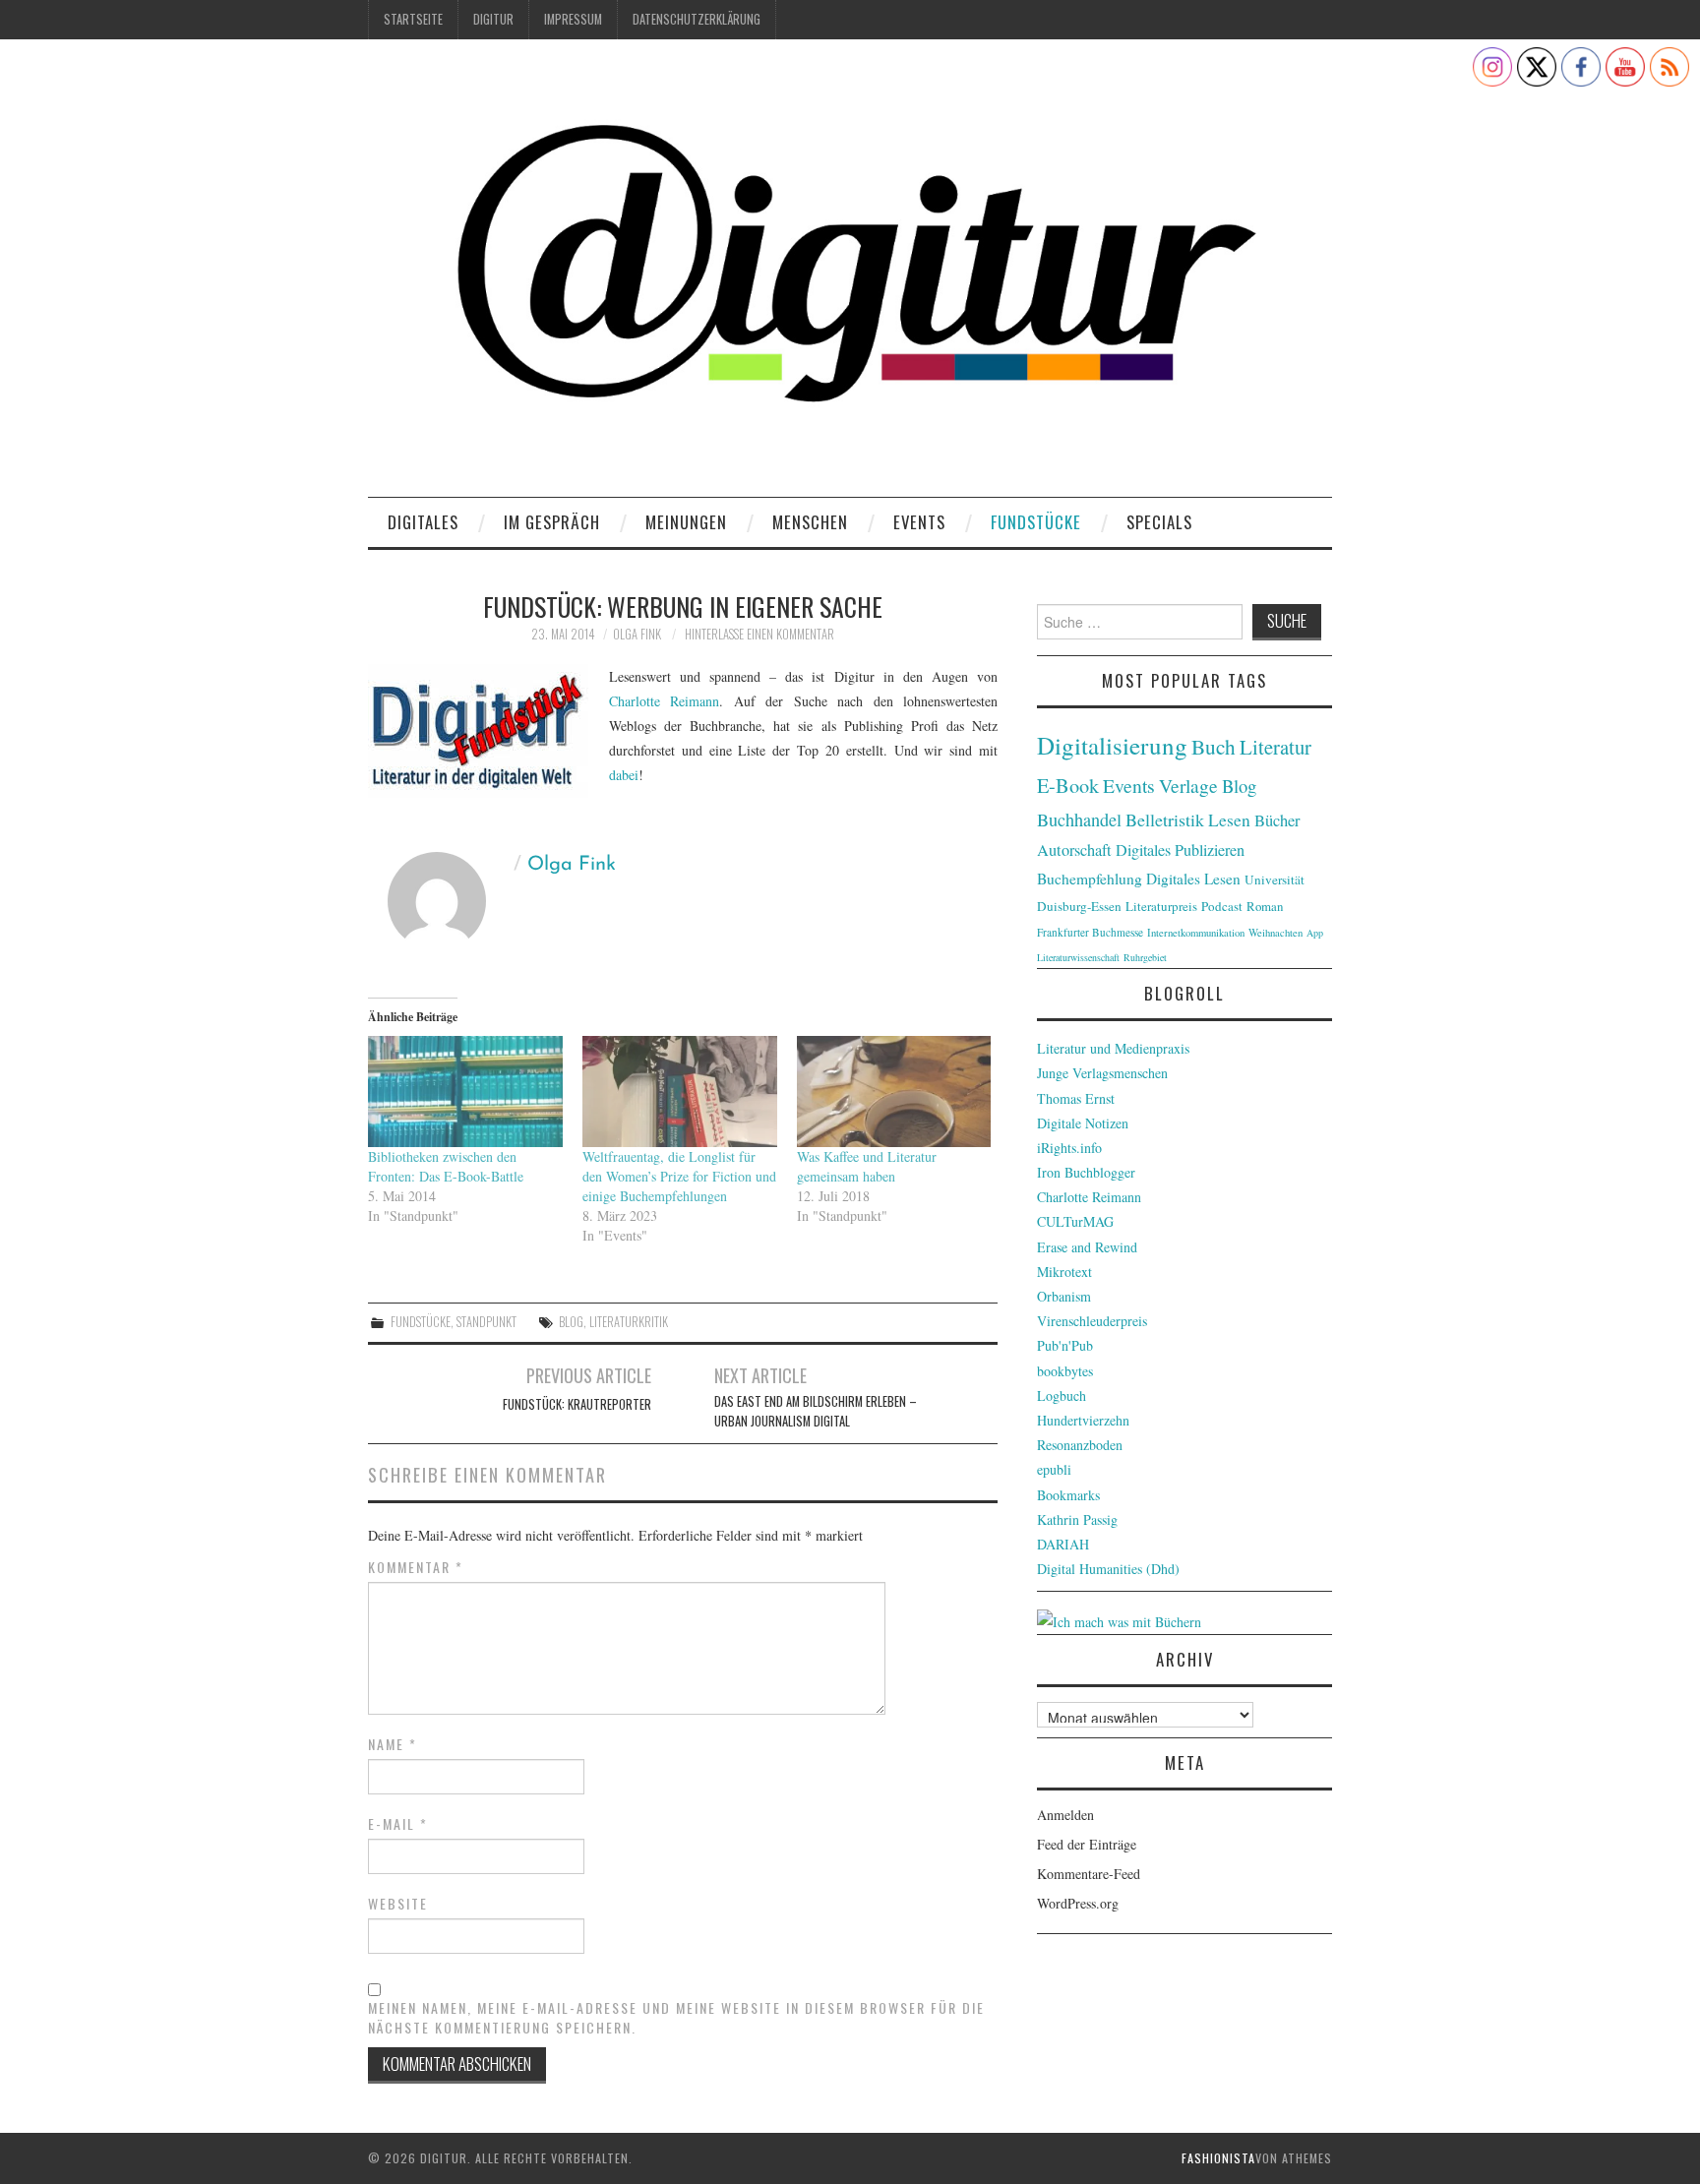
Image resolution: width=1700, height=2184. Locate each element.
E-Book (1068, 785)
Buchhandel (1079, 819)
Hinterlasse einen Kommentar (759, 634)
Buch (1214, 746)
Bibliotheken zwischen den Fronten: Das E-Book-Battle (446, 1166)
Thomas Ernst (1076, 1098)
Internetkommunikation (1196, 933)
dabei (624, 775)
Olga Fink (637, 634)
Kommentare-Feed (1089, 1874)
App (1315, 933)
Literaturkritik (629, 1322)
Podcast (1222, 906)
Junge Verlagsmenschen (1102, 1073)
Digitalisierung (1112, 745)
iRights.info (1069, 1148)
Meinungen (686, 522)
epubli (1054, 1469)
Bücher (1277, 820)
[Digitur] (850, 275)
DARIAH (1063, 1544)
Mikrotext (1064, 1272)
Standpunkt (486, 1322)
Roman (1265, 906)
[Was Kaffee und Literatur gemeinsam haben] (894, 1092)
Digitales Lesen (1193, 879)
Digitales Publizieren (1180, 850)
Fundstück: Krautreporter (577, 1404)
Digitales (423, 522)
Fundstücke (1036, 522)
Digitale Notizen (1083, 1123)
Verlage (1188, 786)
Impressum (573, 19)
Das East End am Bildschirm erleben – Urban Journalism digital (816, 1411)
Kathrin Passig (1077, 1519)
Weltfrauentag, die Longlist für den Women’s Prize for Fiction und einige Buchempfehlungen (679, 1176)
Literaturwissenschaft (1078, 957)
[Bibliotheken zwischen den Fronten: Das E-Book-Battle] (465, 1092)
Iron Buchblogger (1086, 1172)
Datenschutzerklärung (697, 19)
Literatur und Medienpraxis (1113, 1048)
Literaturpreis (1161, 906)
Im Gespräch (552, 522)
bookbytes (1065, 1371)
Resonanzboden (1080, 1445)
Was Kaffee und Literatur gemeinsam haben (867, 1166)
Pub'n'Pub (1065, 1345)
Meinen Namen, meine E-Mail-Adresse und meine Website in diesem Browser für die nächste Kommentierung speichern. (676, 2018)
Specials (1159, 522)
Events (919, 522)
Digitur (493, 19)
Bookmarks (1068, 1495)
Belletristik (1165, 819)
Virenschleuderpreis (1092, 1321)
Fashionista (1218, 2158)
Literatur (1275, 747)
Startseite (413, 19)
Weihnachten (1275, 933)
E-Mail (398, 1824)
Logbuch (1062, 1395)
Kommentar (416, 1567)
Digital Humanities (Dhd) (1108, 1569)
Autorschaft (1074, 850)
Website (398, 1904)
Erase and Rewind (1087, 1247)
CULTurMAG (1075, 1221)
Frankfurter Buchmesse (1090, 932)
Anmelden (1065, 1815)
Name (393, 1744)
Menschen (810, 522)
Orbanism (1064, 1296)
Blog (571, 1322)
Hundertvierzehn (1083, 1420)
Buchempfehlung (1090, 879)
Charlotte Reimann (664, 701)
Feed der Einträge (1087, 1844)
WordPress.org (1078, 1903)
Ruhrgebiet (1145, 957)
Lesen (1229, 820)
